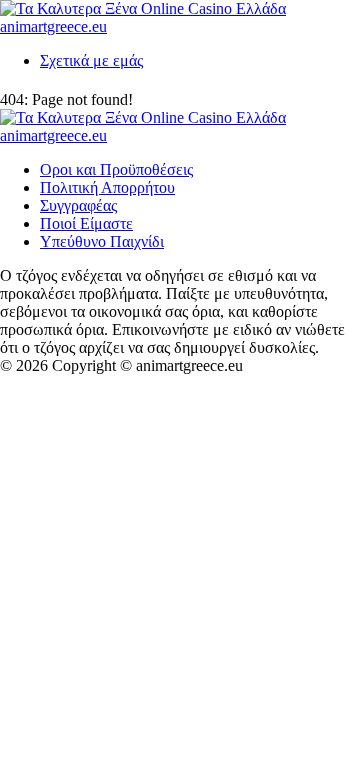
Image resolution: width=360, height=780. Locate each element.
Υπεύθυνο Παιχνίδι (102, 241)
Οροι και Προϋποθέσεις (116, 169)
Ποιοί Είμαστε (86, 223)
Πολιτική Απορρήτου (107, 187)
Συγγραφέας (78, 205)
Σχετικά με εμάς (91, 60)
